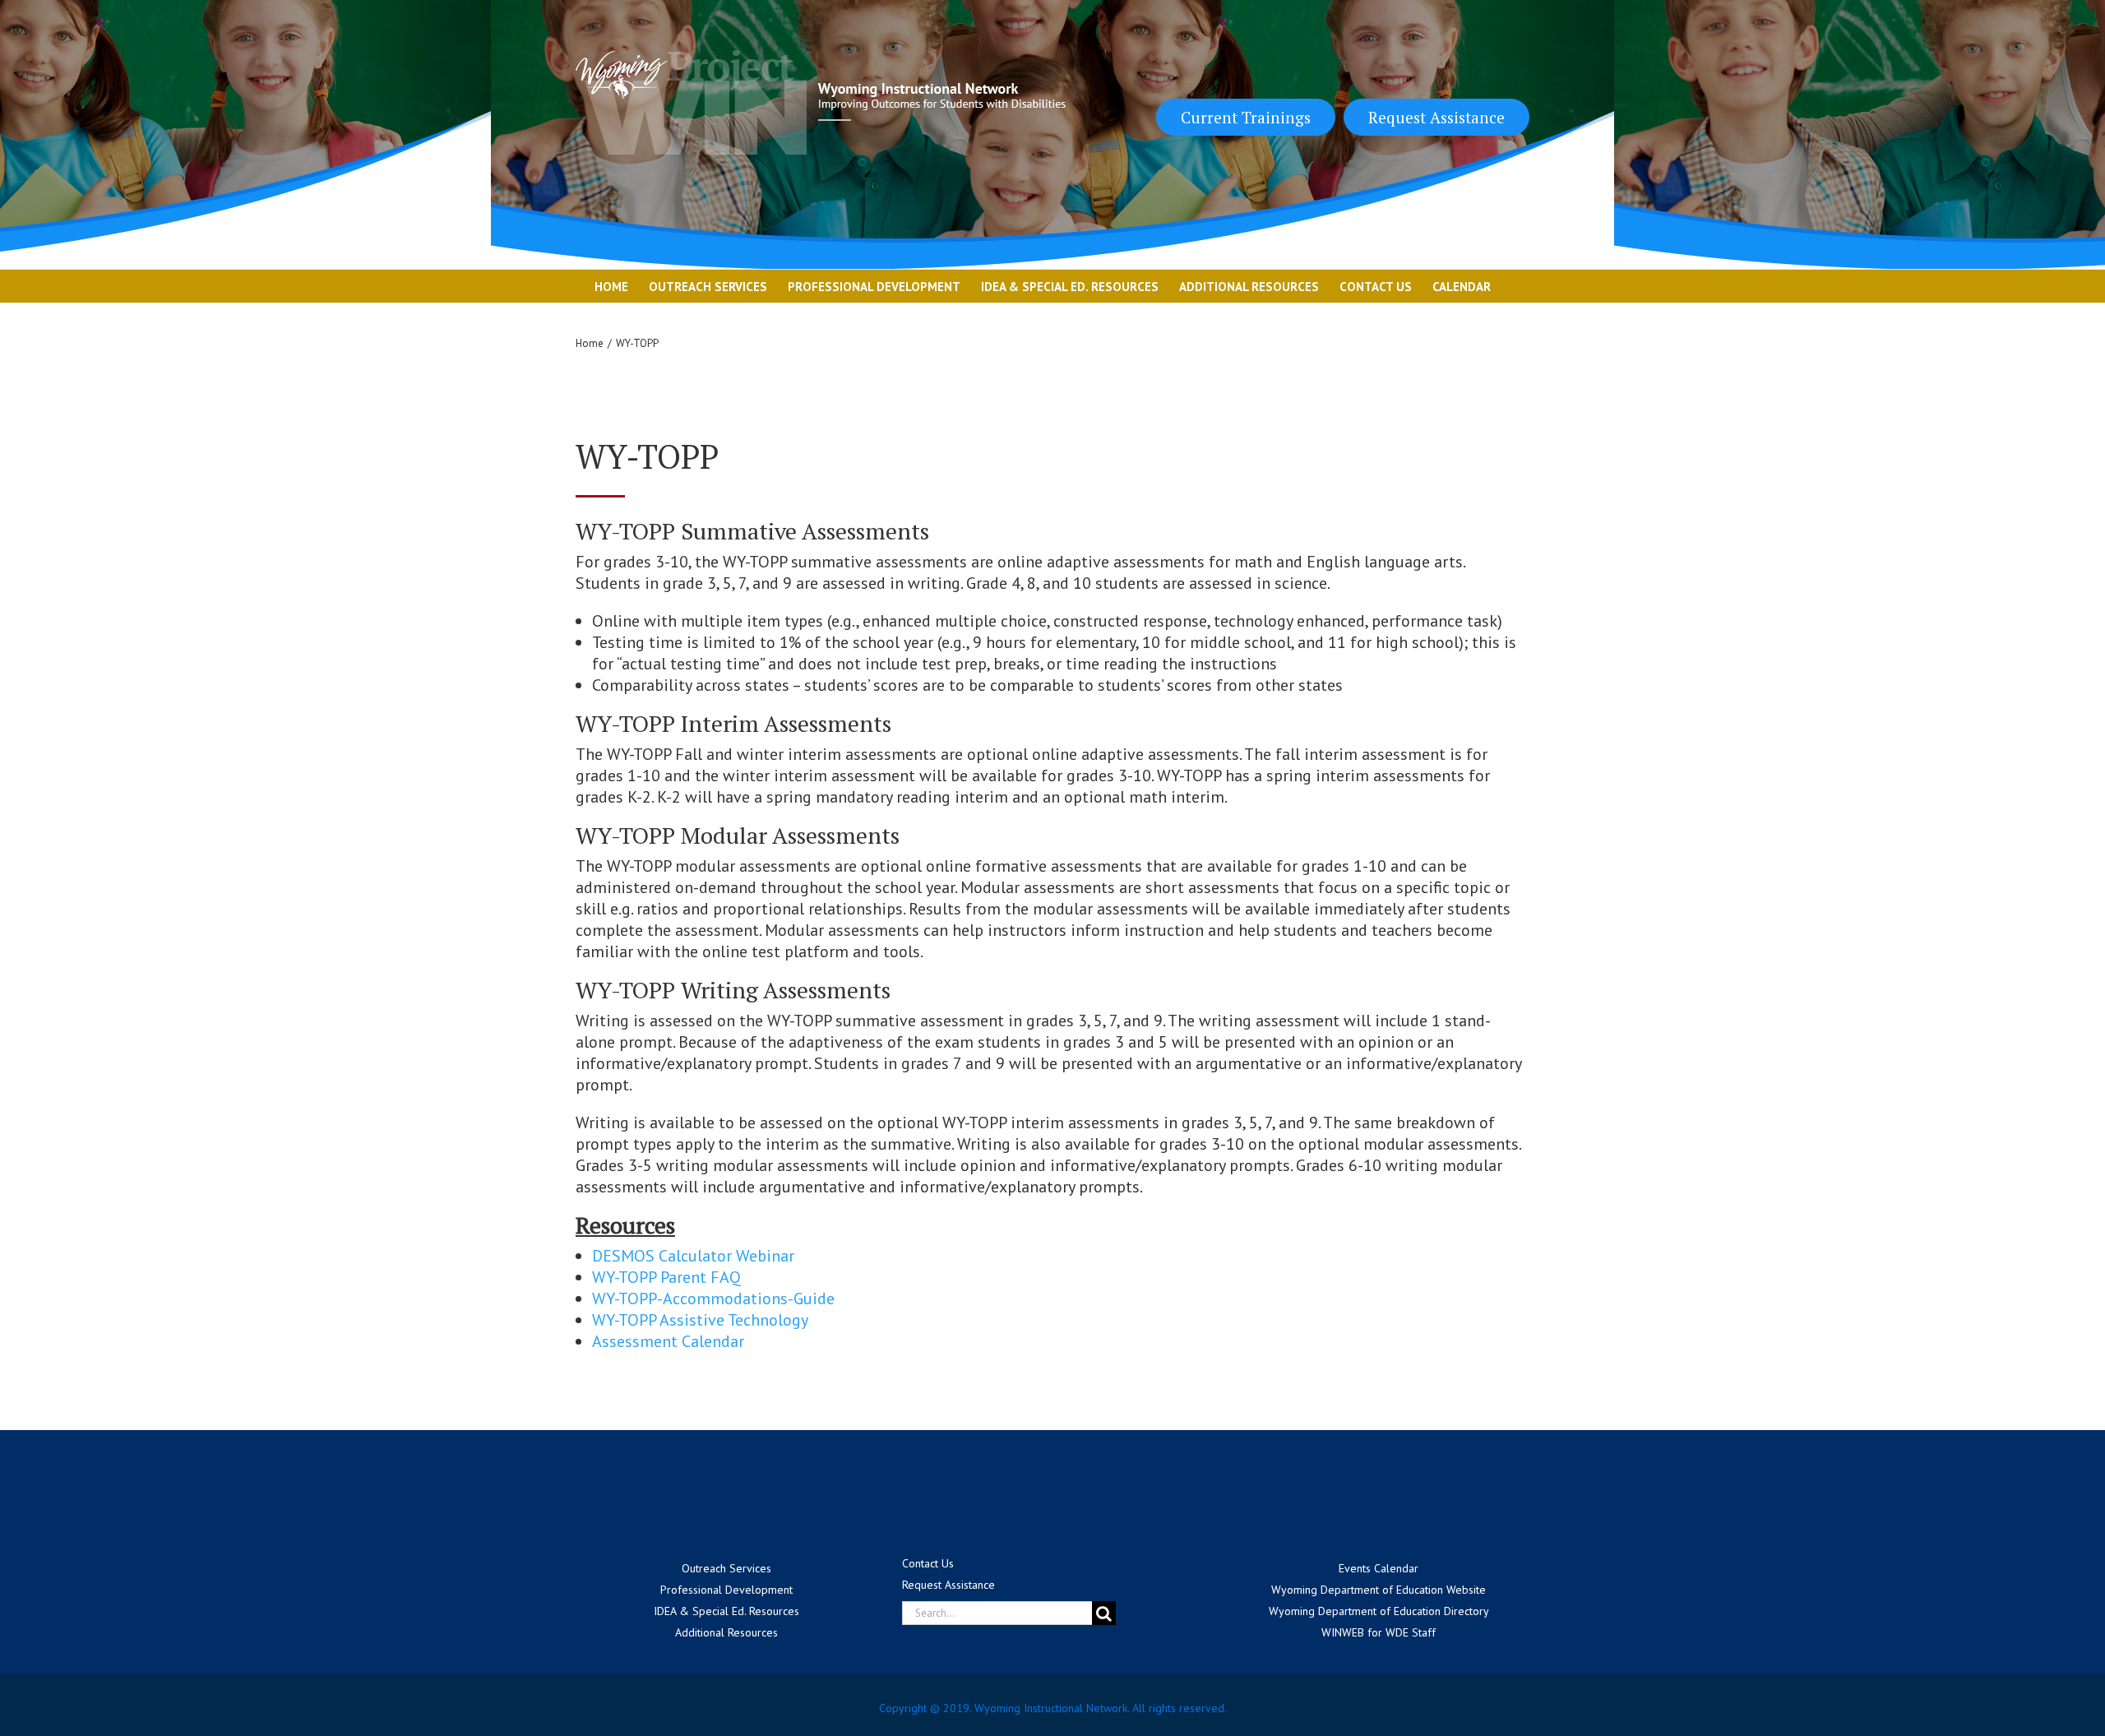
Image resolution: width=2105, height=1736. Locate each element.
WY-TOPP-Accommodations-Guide (713, 1299)
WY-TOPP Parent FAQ (666, 1277)
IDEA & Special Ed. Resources (726, 1611)
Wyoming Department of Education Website (1379, 1590)
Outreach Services (726, 1568)
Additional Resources (726, 1632)
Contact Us (928, 1563)
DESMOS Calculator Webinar (693, 1256)
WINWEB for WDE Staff (1379, 1632)
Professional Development (726, 1590)
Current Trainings (1246, 117)
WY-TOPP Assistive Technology (700, 1320)
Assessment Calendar (668, 1341)
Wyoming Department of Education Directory (1379, 1611)
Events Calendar (1379, 1568)
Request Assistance (1436, 117)
